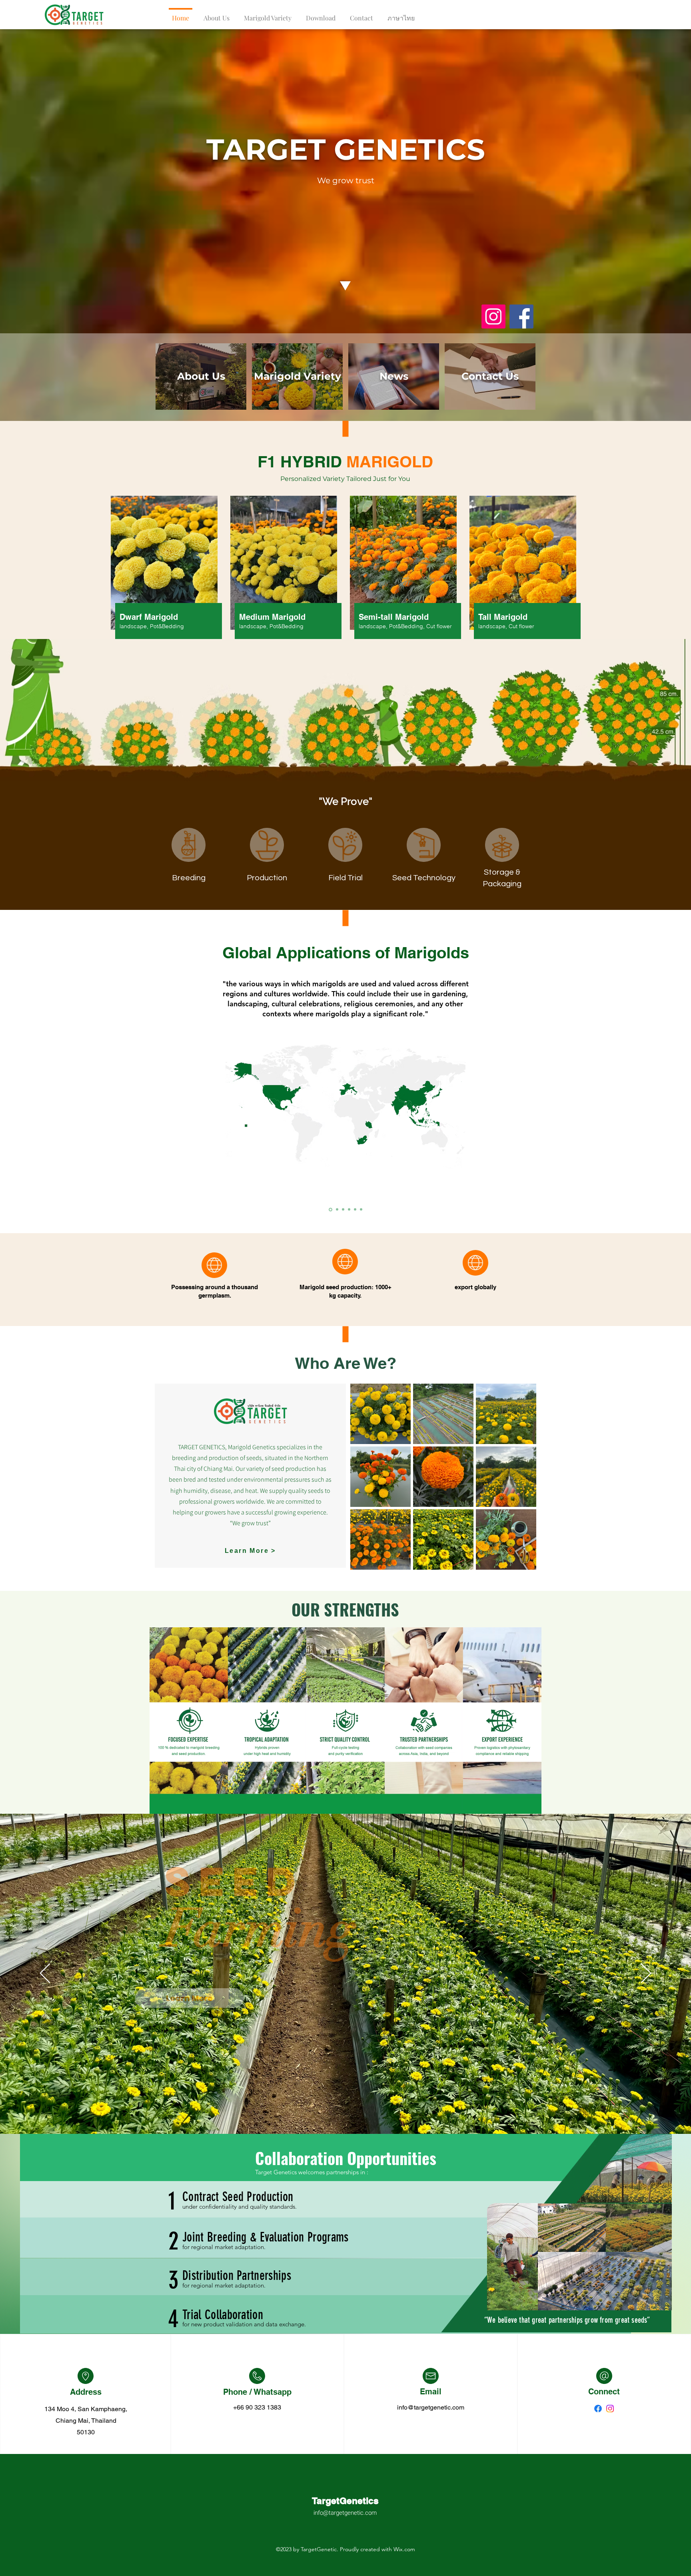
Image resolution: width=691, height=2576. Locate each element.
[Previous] (45, 1974)
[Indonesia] (355, 1210)
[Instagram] (493, 316)
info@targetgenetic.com (431, 2407)
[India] (361, 1210)
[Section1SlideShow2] (330, 1210)
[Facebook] (521, 316)
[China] (343, 1209)
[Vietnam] (349, 1210)
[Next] (646, 1974)
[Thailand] (336, 1210)
